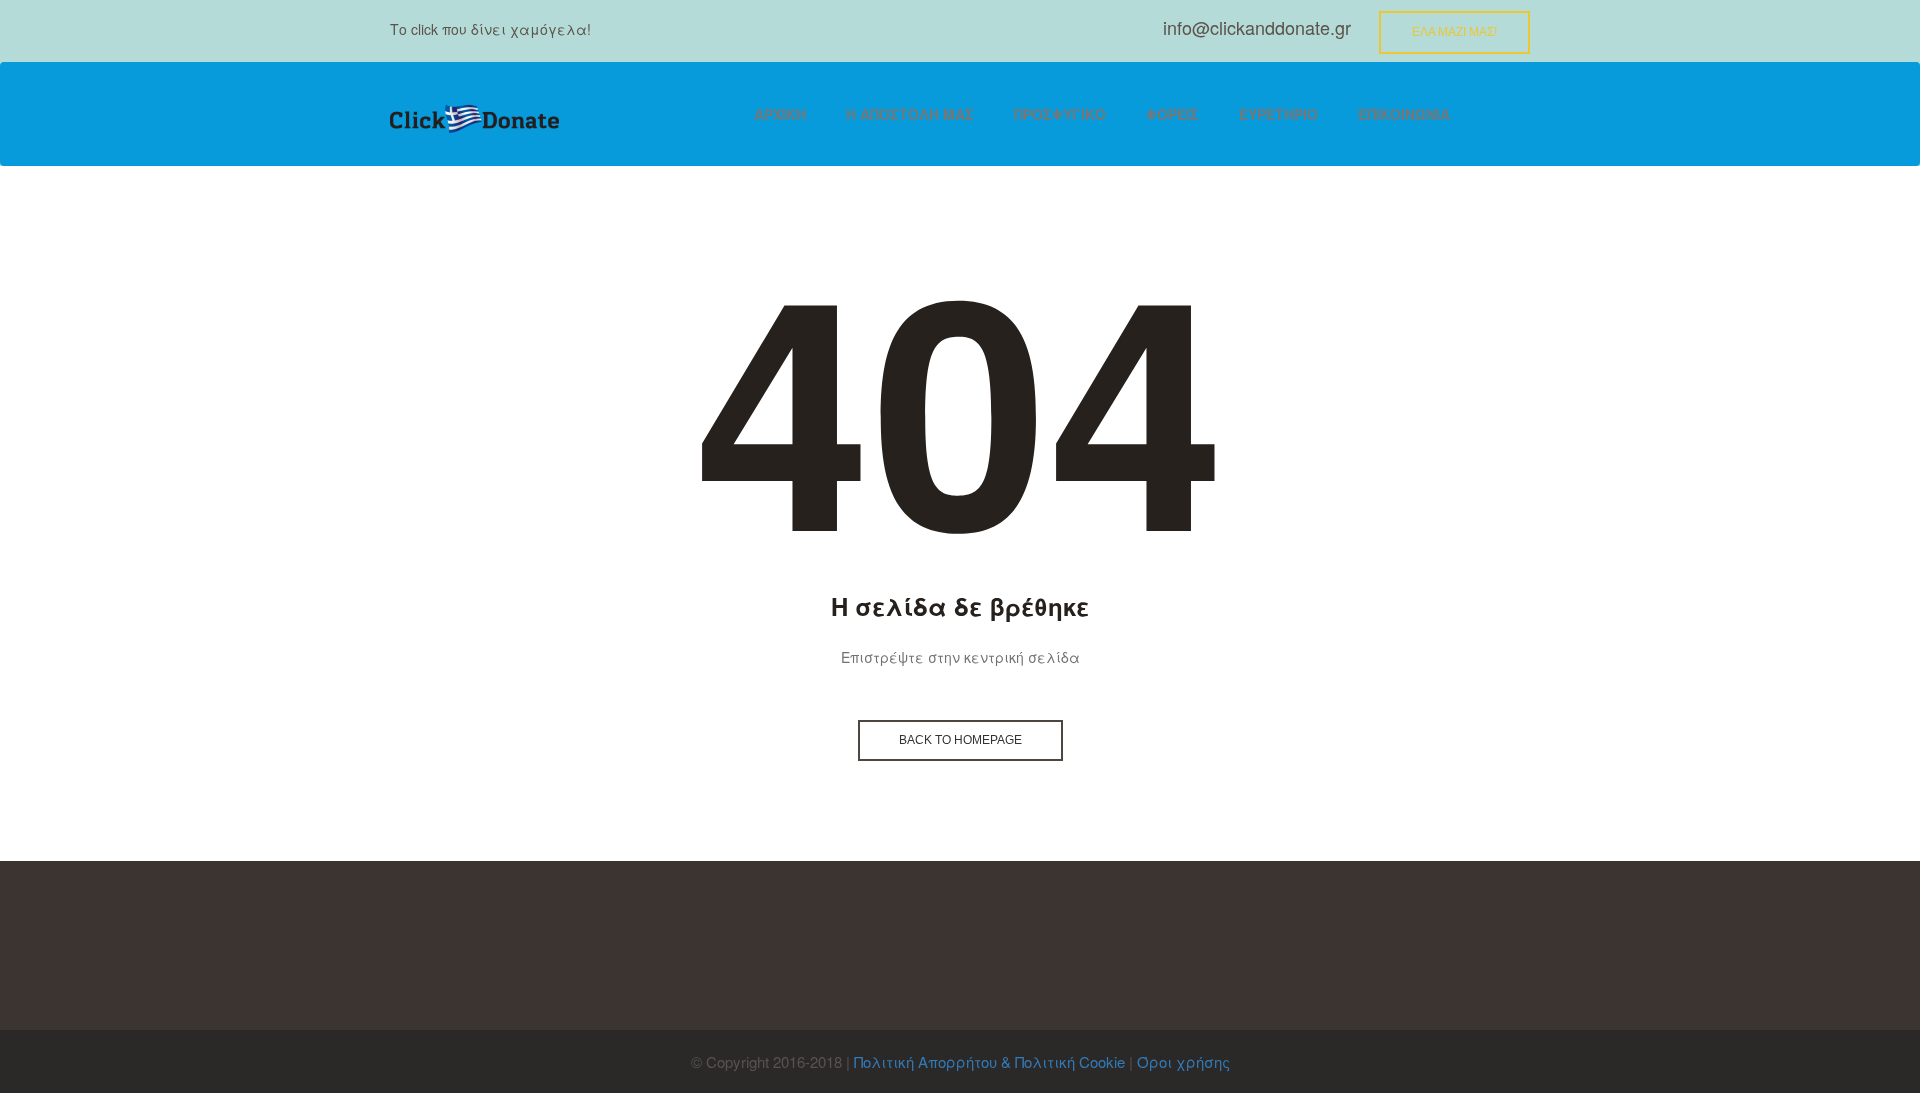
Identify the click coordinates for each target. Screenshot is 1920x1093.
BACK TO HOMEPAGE (960, 740)
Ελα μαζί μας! (1454, 32)
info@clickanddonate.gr (1257, 27)
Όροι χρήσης (1183, 1061)
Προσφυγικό (1060, 114)
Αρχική (780, 114)
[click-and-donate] (474, 119)
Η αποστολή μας (910, 114)
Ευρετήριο (1278, 114)
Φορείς (1172, 114)
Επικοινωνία (1404, 114)
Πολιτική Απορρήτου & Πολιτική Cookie (989, 1061)
